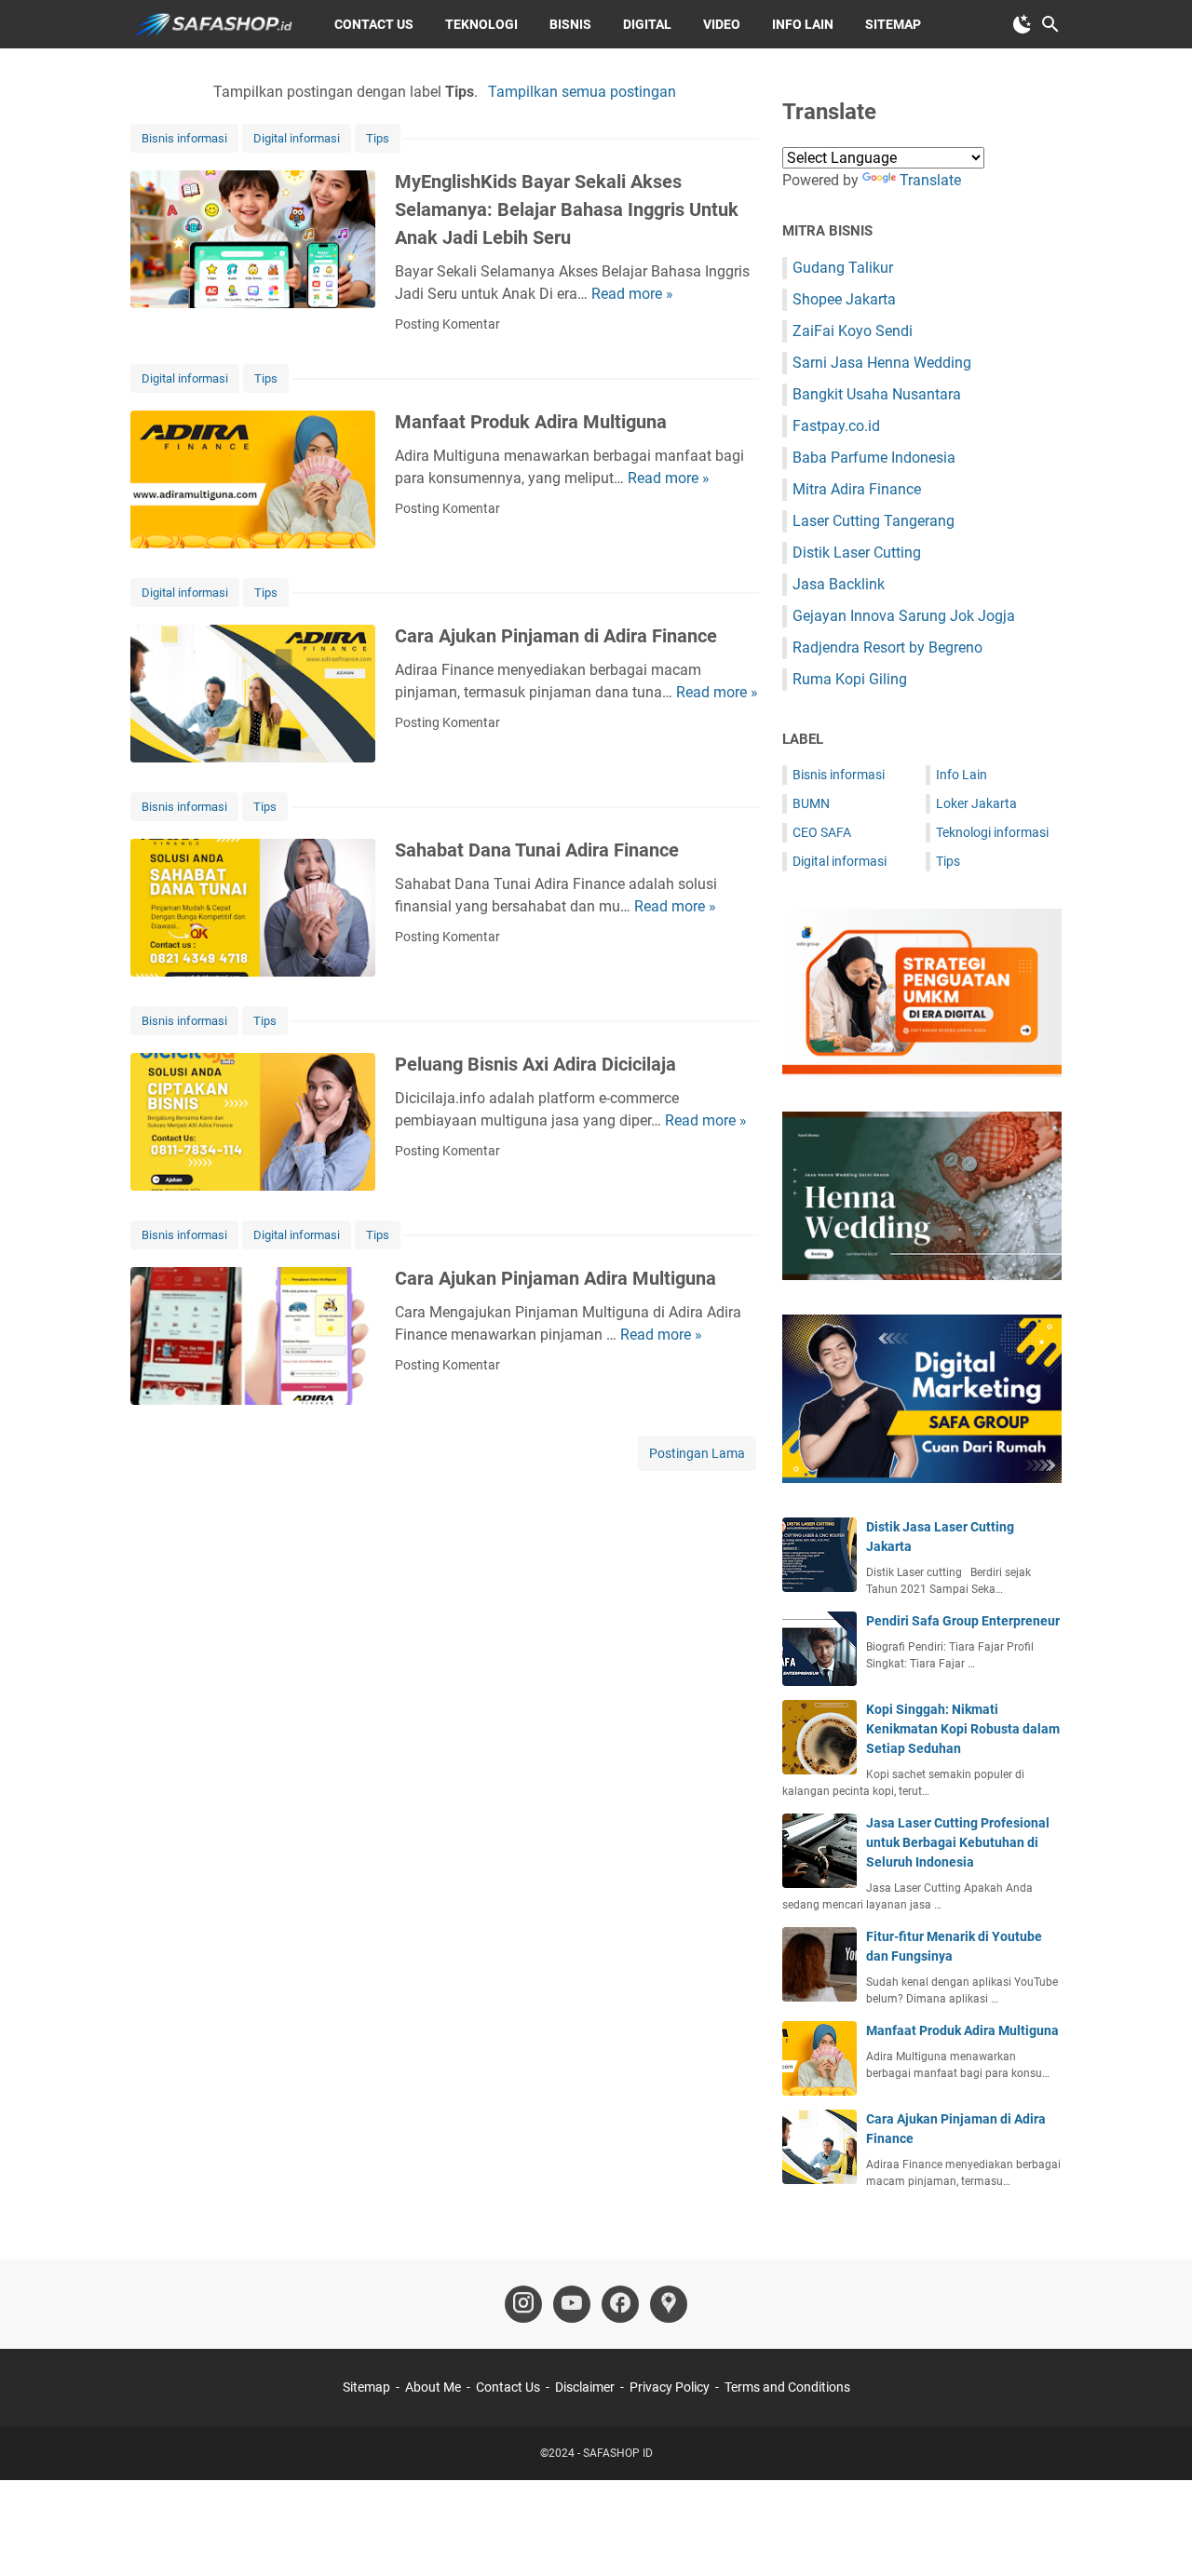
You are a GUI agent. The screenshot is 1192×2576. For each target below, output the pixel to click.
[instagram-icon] (523, 2304)
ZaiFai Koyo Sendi (853, 331)
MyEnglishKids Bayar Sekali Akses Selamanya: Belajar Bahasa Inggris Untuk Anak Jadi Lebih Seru (567, 209)
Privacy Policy (670, 2387)
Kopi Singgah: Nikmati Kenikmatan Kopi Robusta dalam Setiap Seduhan (963, 1729)
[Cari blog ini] (1050, 24)
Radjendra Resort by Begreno (887, 647)
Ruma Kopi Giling (850, 679)
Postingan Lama (697, 1453)
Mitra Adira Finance (857, 489)
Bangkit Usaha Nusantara (877, 394)
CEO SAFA (822, 832)
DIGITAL (647, 24)
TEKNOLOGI (481, 24)
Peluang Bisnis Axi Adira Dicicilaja (535, 1064)
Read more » (632, 294)
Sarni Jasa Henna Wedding (882, 363)
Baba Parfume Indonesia (874, 458)
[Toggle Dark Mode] (1023, 24)
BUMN (811, 803)
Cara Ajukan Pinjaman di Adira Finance (556, 636)
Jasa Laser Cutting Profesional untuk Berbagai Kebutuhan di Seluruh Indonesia (958, 1842)
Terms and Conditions (787, 2387)
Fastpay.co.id (836, 426)
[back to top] (1155, 2534)
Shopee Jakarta (844, 299)
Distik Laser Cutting (857, 553)
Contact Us (374, 24)
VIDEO (722, 24)
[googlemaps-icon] (669, 2304)
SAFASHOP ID (618, 2453)
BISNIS (570, 24)
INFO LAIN (803, 24)
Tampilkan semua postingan (582, 92)
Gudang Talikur (843, 268)
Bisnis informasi (184, 138)
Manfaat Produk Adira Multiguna (531, 422)
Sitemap (893, 24)
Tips (378, 138)
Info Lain (962, 775)
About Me (433, 2387)
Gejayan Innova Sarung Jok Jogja (904, 616)
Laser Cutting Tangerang (874, 521)
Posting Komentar (447, 324)
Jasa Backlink (839, 584)
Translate (930, 180)
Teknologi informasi (992, 832)
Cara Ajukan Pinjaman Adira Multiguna (555, 1278)
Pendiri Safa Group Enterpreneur (963, 1621)
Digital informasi (297, 138)
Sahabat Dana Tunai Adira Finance (537, 850)
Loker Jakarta (976, 803)
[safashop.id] (215, 24)
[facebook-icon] (620, 2304)
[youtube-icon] (572, 2304)
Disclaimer (585, 2387)
